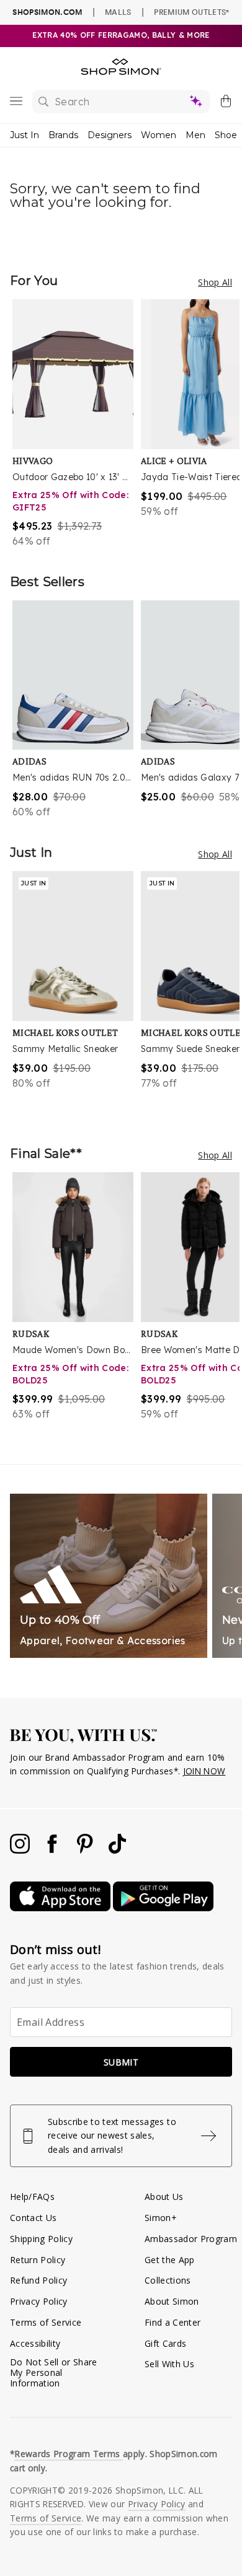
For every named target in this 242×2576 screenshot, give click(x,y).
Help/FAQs (32, 2197)
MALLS (118, 12)
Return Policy (38, 2260)
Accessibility (35, 2343)
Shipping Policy (41, 2239)
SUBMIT (121, 2062)
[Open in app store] (61, 1908)
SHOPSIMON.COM (47, 12)
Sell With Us (169, 2364)
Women (159, 135)
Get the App (170, 2260)
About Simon (172, 2301)
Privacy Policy (39, 2301)
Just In (25, 135)
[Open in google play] (163, 1908)
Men (195, 135)
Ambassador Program (191, 2239)
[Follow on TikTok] (117, 1850)
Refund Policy (38, 2280)
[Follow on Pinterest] (86, 1850)
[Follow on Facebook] (53, 1850)
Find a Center (173, 2322)
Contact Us (33, 2218)
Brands (63, 135)
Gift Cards (165, 2343)
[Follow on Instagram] (21, 1850)
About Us (164, 2197)
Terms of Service (46, 2322)
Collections (168, 2280)
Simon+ (161, 2218)
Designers (110, 135)
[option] (77, 424)
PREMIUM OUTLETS (191, 12)
